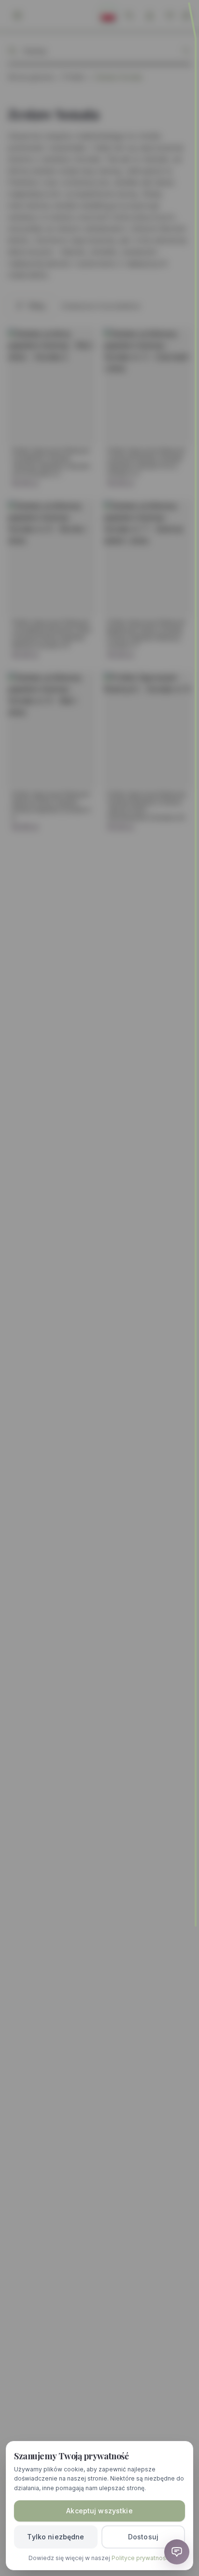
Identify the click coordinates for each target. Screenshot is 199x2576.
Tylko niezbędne (56, 2537)
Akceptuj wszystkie (99, 2511)
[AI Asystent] (177, 2552)
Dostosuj (143, 2537)
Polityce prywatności (141, 2558)
